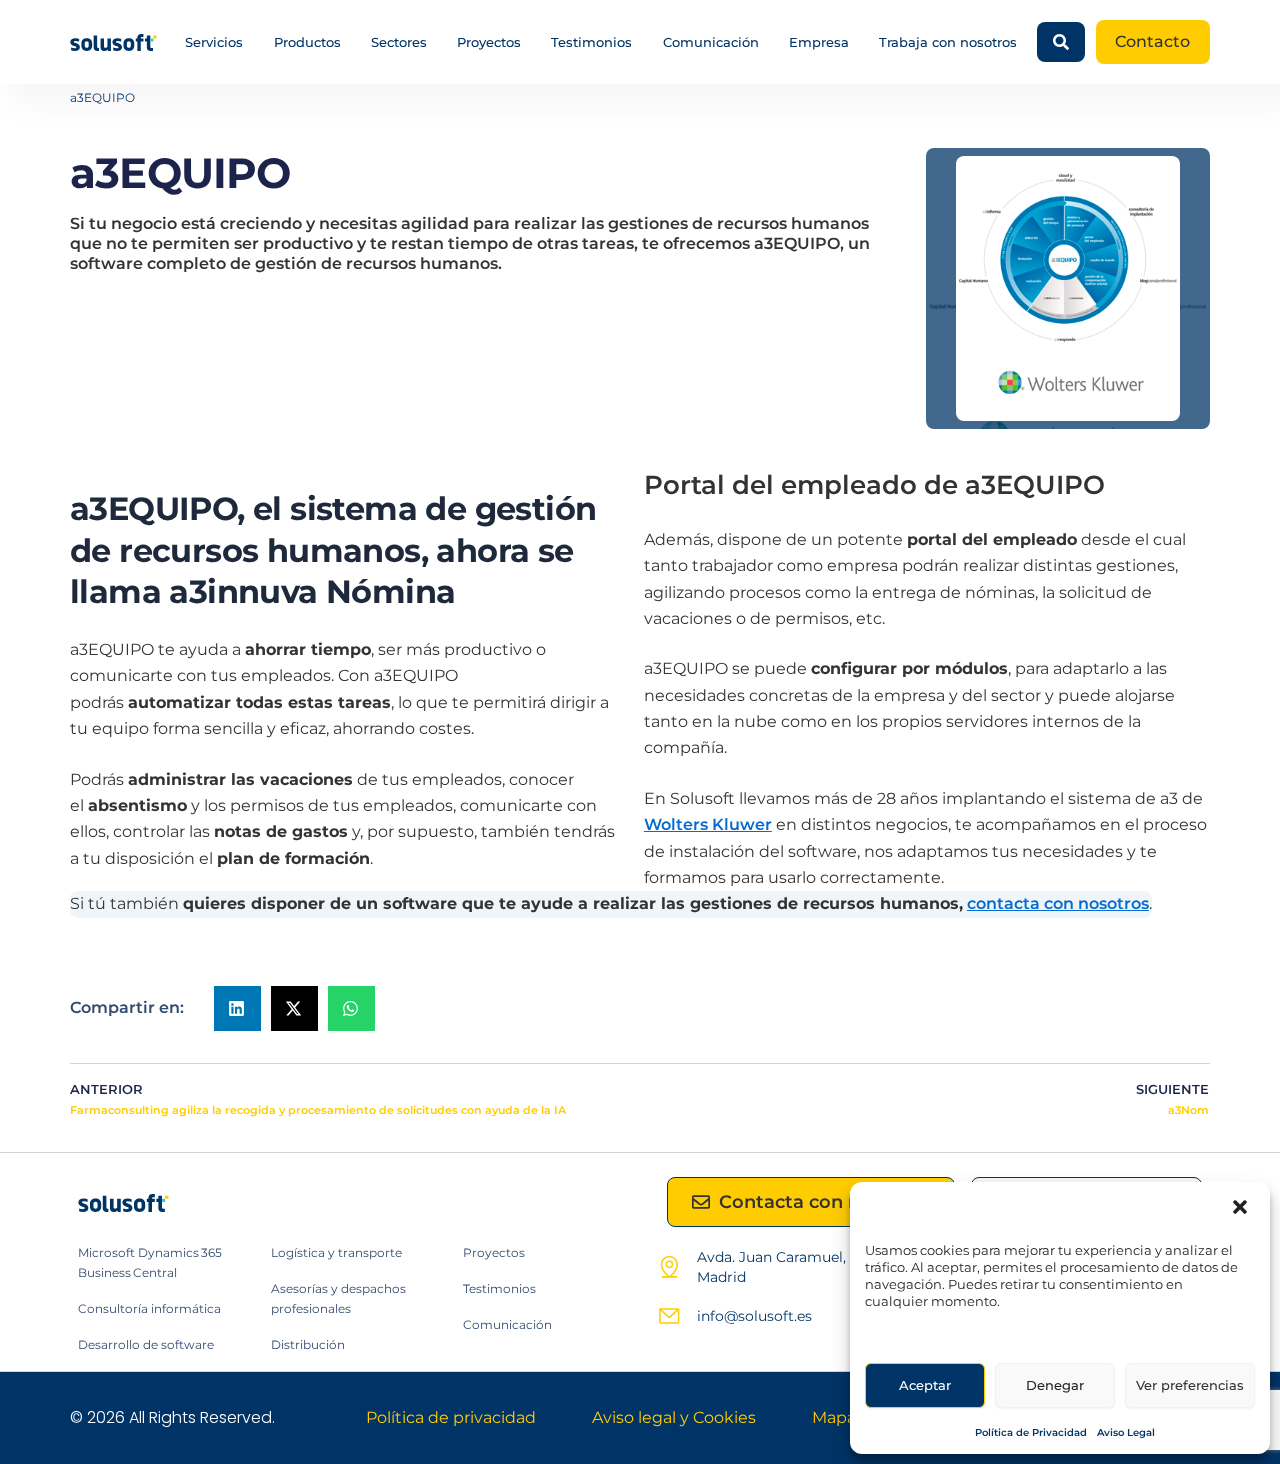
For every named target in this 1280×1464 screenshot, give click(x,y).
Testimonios (591, 42)
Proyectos (489, 42)
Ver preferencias (1190, 1385)
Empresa (819, 42)
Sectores (399, 42)
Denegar (1055, 1385)
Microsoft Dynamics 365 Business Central (150, 1262)
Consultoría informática (149, 1308)
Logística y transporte (336, 1252)
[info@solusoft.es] (669, 1316)
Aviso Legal (1126, 1432)
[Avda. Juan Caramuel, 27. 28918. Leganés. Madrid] (669, 1267)
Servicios (214, 42)
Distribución (308, 1344)
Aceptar (925, 1385)
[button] (1240, 1207)
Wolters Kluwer (708, 824)
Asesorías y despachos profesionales (338, 1298)
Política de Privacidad (1031, 1432)
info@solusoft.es (754, 1316)
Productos (307, 42)
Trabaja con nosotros (948, 42)
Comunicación (711, 42)
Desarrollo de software (146, 1344)
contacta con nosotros (1058, 903)
